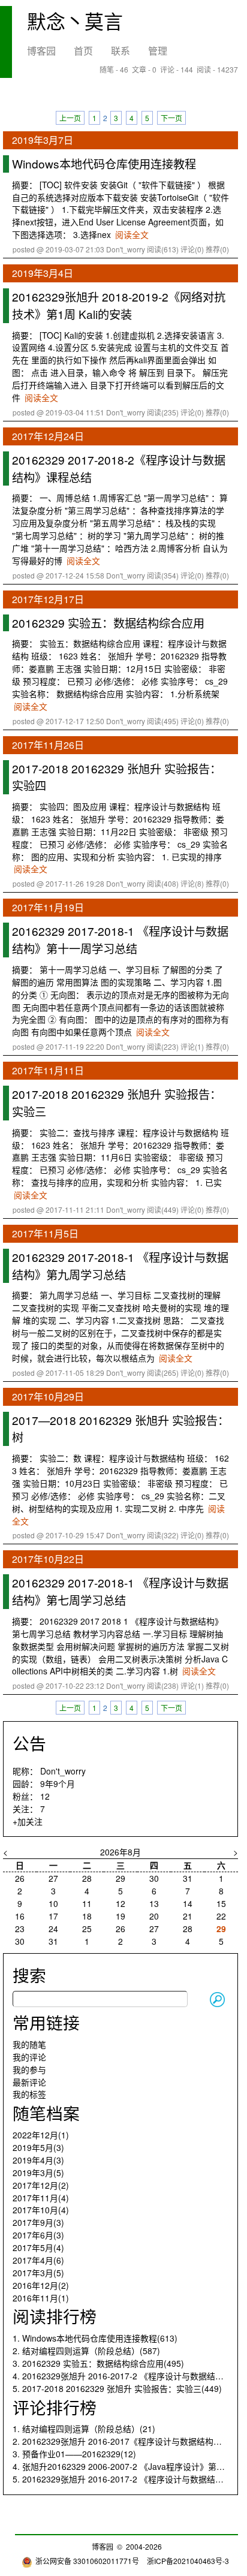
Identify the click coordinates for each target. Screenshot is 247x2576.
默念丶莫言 (75, 20)
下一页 (171, 118)
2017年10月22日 (48, 1559)
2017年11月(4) (41, 2198)
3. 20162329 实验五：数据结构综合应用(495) (98, 2363)
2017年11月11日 (48, 1070)
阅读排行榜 (55, 2316)
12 (45, 1796)
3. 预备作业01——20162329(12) (74, 2454)
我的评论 (29, 2057)
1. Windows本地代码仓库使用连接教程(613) (95, 2338)
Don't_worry (63, 1771)
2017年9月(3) (38, 2222)
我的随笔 (29, 2044)
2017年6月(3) (38, 2235)
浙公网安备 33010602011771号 (87, 2561)
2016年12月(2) (41, 2285)
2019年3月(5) (38, 2173)
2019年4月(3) (38, 2160)
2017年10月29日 (48, 1397)
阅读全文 (132, 234)
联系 (121, 51)
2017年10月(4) (41, 2210)
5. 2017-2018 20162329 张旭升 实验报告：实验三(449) (117, 2388)
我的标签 (29, 2094)
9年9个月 (58, 1783)
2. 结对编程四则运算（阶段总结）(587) (86, 2351)
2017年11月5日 (45, 1233)
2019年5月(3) (38, 2147)
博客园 (41, 51)
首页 (83, 51)
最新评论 (29, 2082)
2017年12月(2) (41, 2185)
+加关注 (28, 1821)
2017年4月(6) (38, 2260)
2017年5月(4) (38, 2247)
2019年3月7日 (43, 140)
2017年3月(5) (38, 2273)
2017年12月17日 (48, 599)
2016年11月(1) (41, 2298)
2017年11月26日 (48, 745)
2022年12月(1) (41, 2135)
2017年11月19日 (48, 907)
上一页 (70, 118)
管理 (158, 51)
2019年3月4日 (43, 273)
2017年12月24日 (48, 436)
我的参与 (29, 2069)
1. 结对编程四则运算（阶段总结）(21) (84, 2429)
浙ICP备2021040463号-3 (188, 2561)
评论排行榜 (55, 2407)
